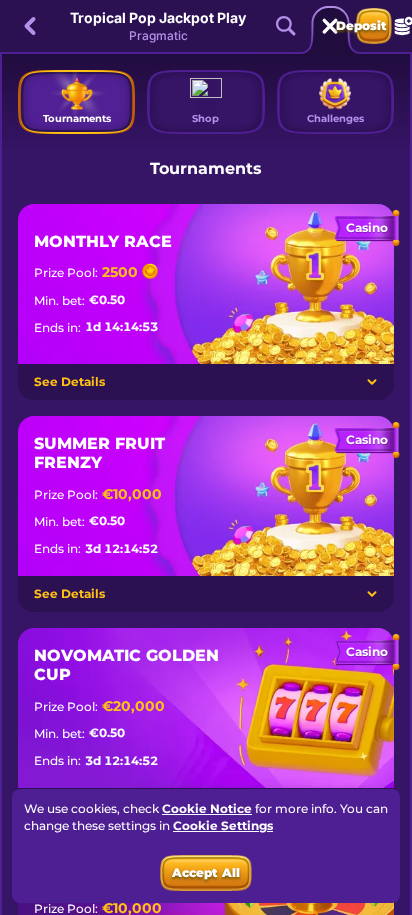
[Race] (330, 26)
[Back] (30, 26)
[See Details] (372, 382)
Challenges (335, 118)
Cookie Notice (207, 808)
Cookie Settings (223, 826)
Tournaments (77, 118)
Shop (205, 118)
